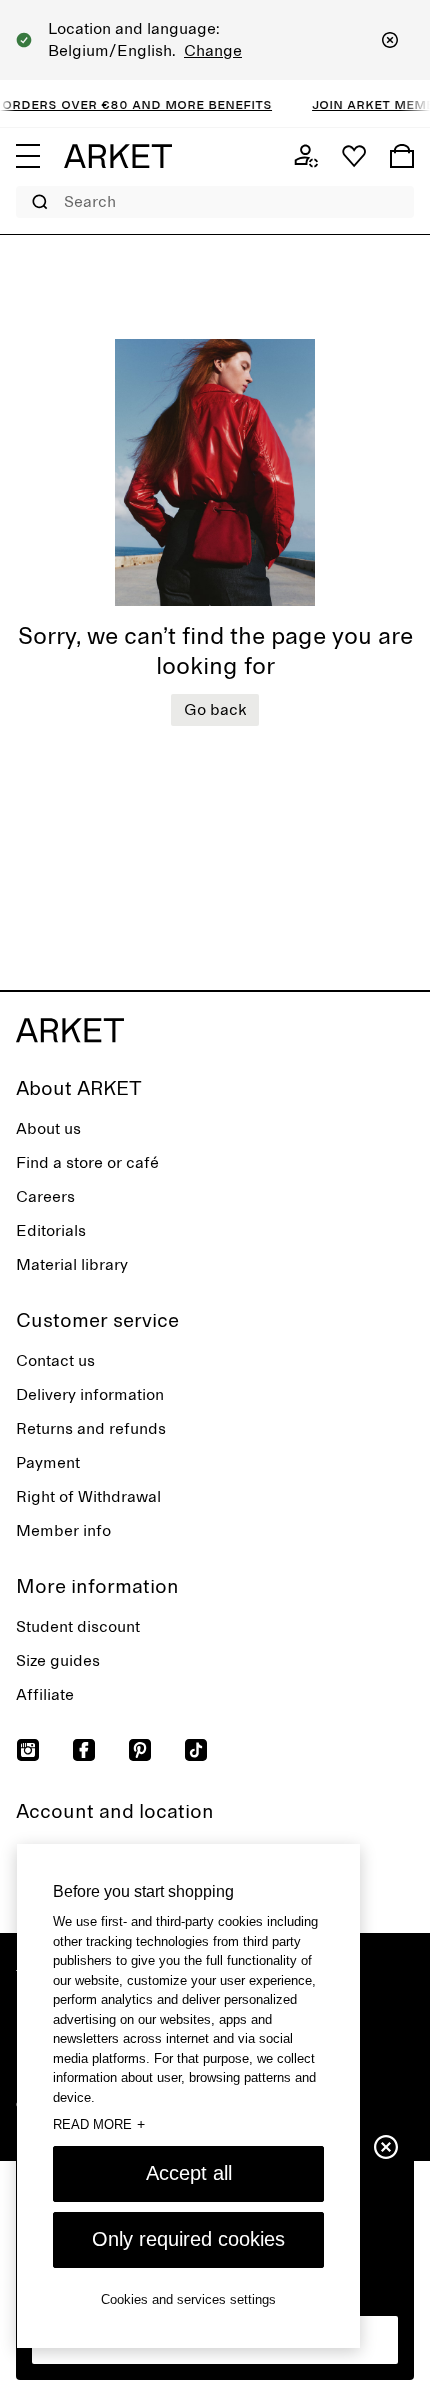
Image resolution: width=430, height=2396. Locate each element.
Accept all (189, 2173)
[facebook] (84, 1750)
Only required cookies (188, 2239)
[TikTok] (196, 1750)
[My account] (306, 156)
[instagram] (28, 1750)
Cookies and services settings (188, 2299)
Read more (99, 2124)
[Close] (390, 40)
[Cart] (402, 156)
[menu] (28, 156)
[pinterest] (140, 1750)
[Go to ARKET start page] (118, 156)
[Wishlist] (354, 156)
